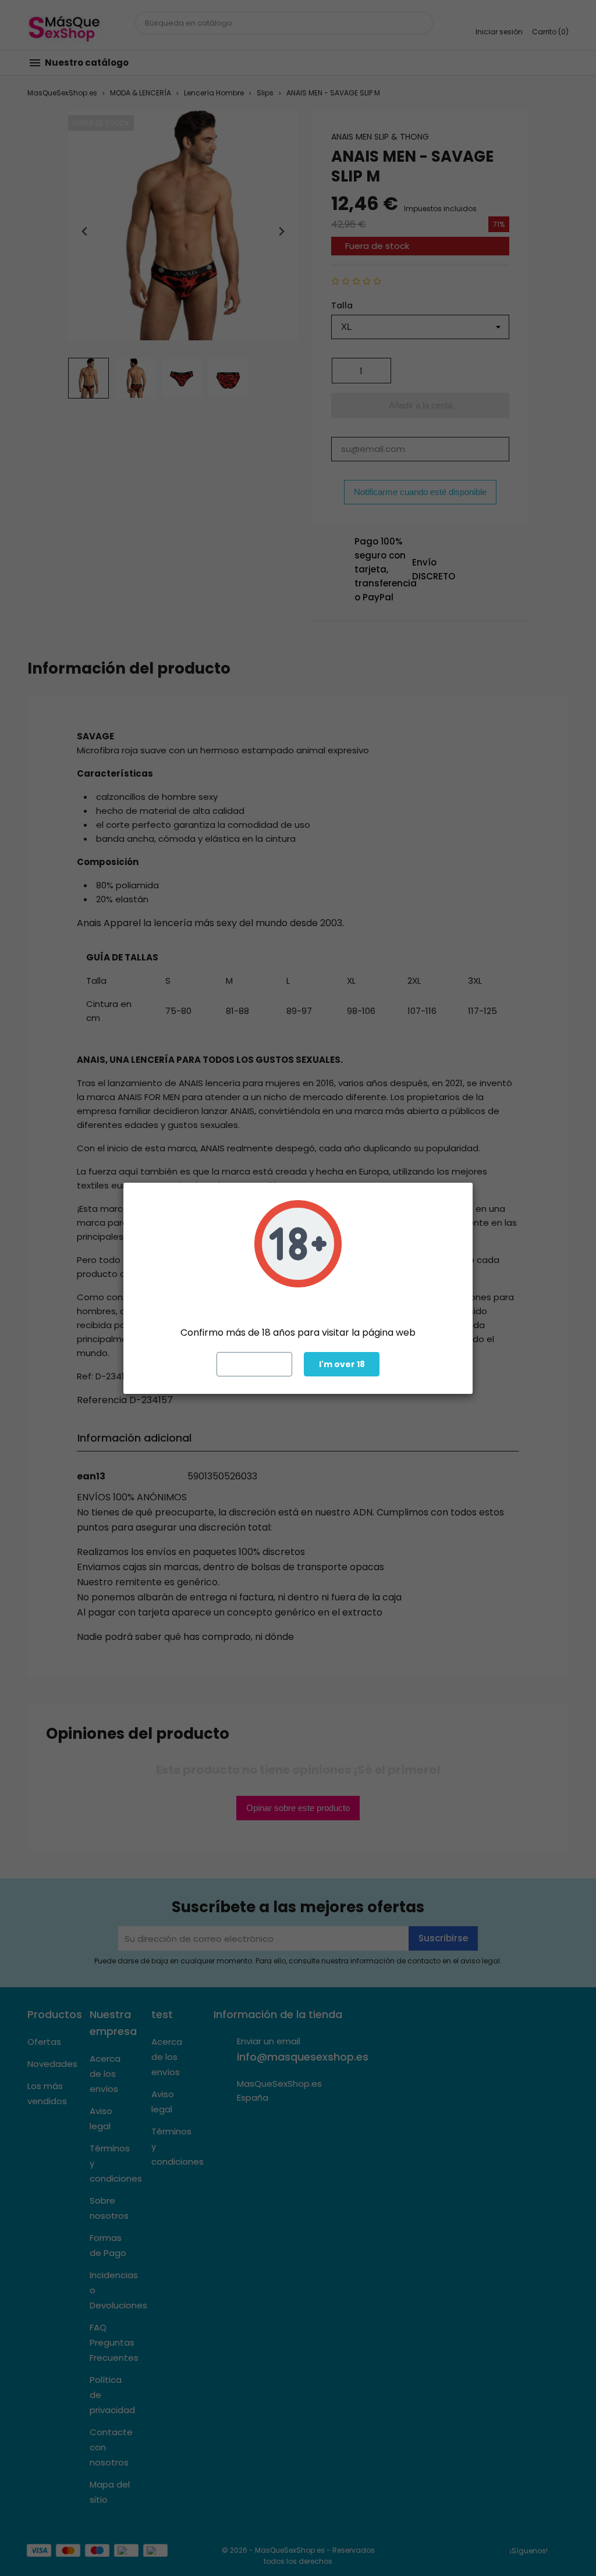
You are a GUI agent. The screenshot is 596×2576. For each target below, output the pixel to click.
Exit (255, 1364)
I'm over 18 (342, 1364)
